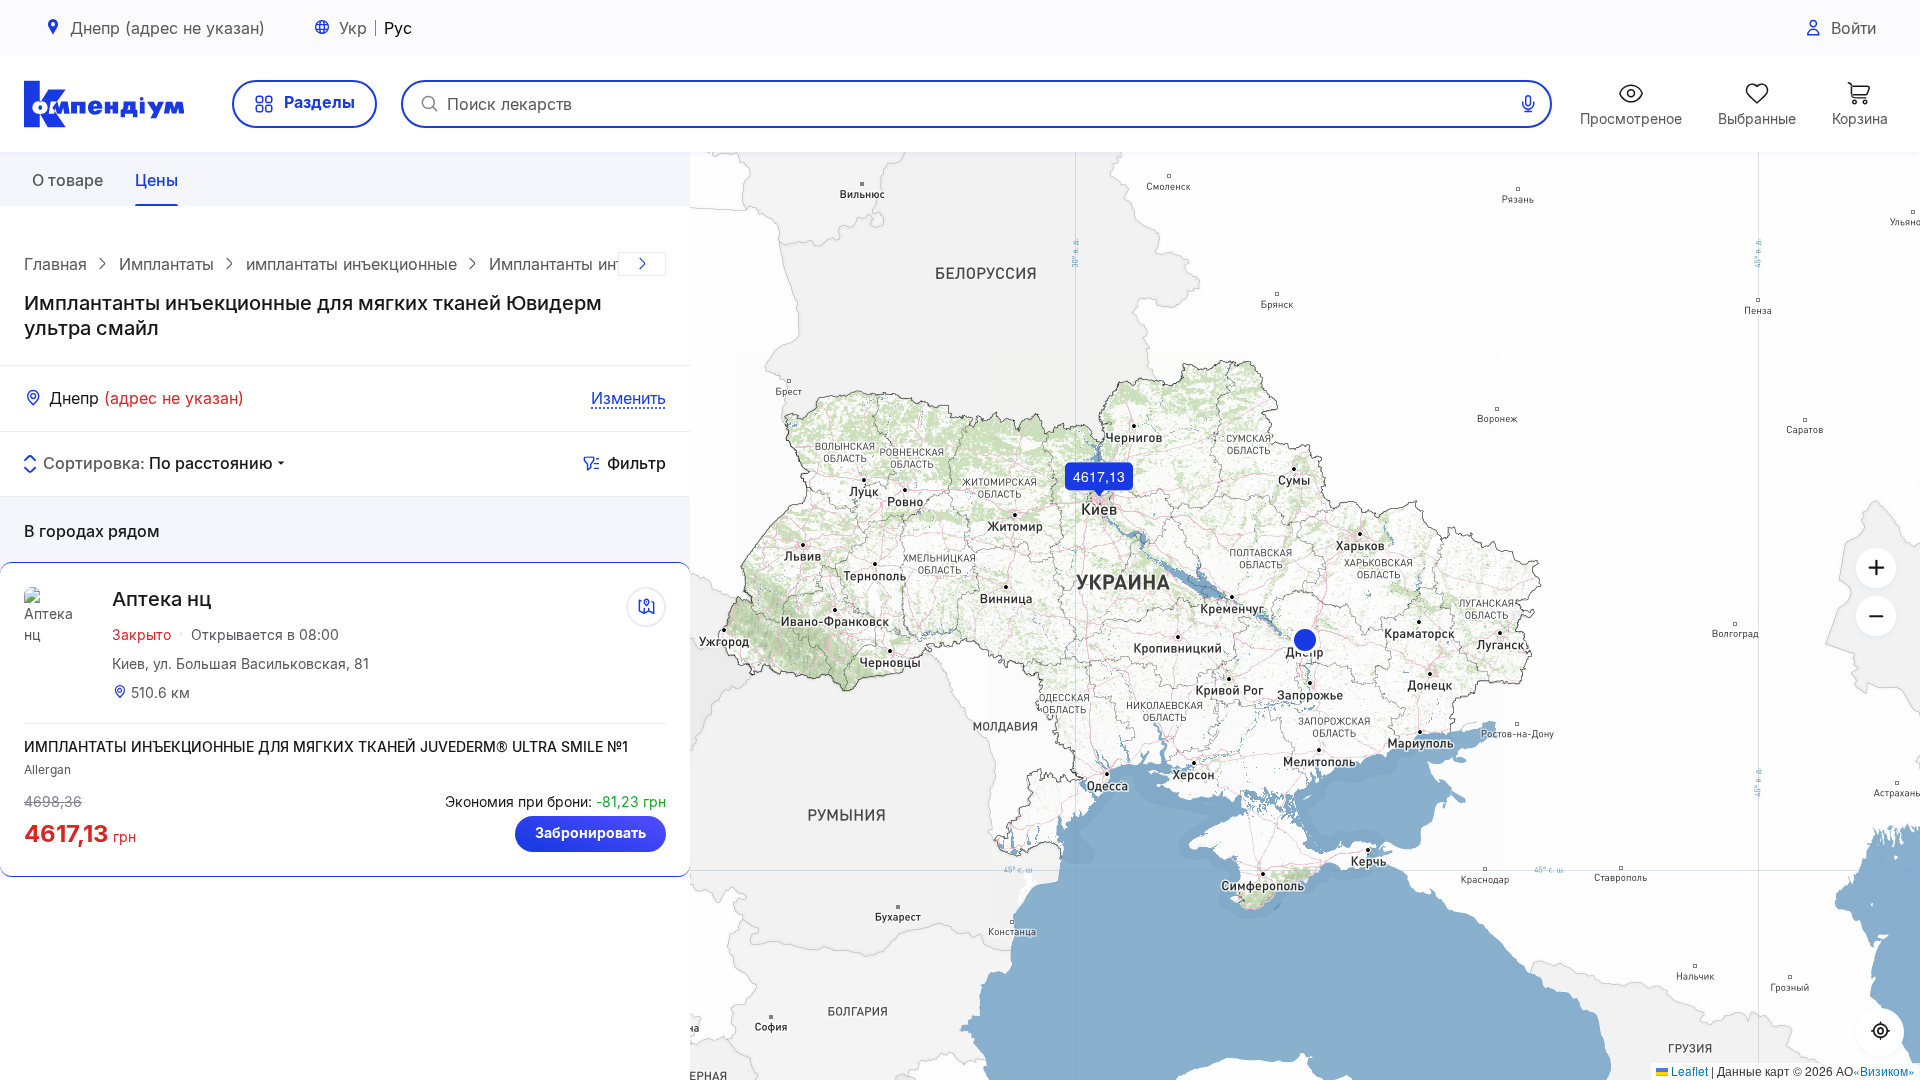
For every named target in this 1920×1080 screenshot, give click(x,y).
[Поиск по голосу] (1528, 104)
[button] (1305, 640)
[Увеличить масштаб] (1876, 568)
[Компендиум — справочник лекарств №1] (104, 104)
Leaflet (1688, 1070)
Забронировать (590, 832)
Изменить (628, 398)
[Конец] (642, 264)
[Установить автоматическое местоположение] (1880, 1032)
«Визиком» (1884, 1070)
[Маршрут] (646, 607)
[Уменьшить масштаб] (1876, 616)
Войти (1853, 28)
